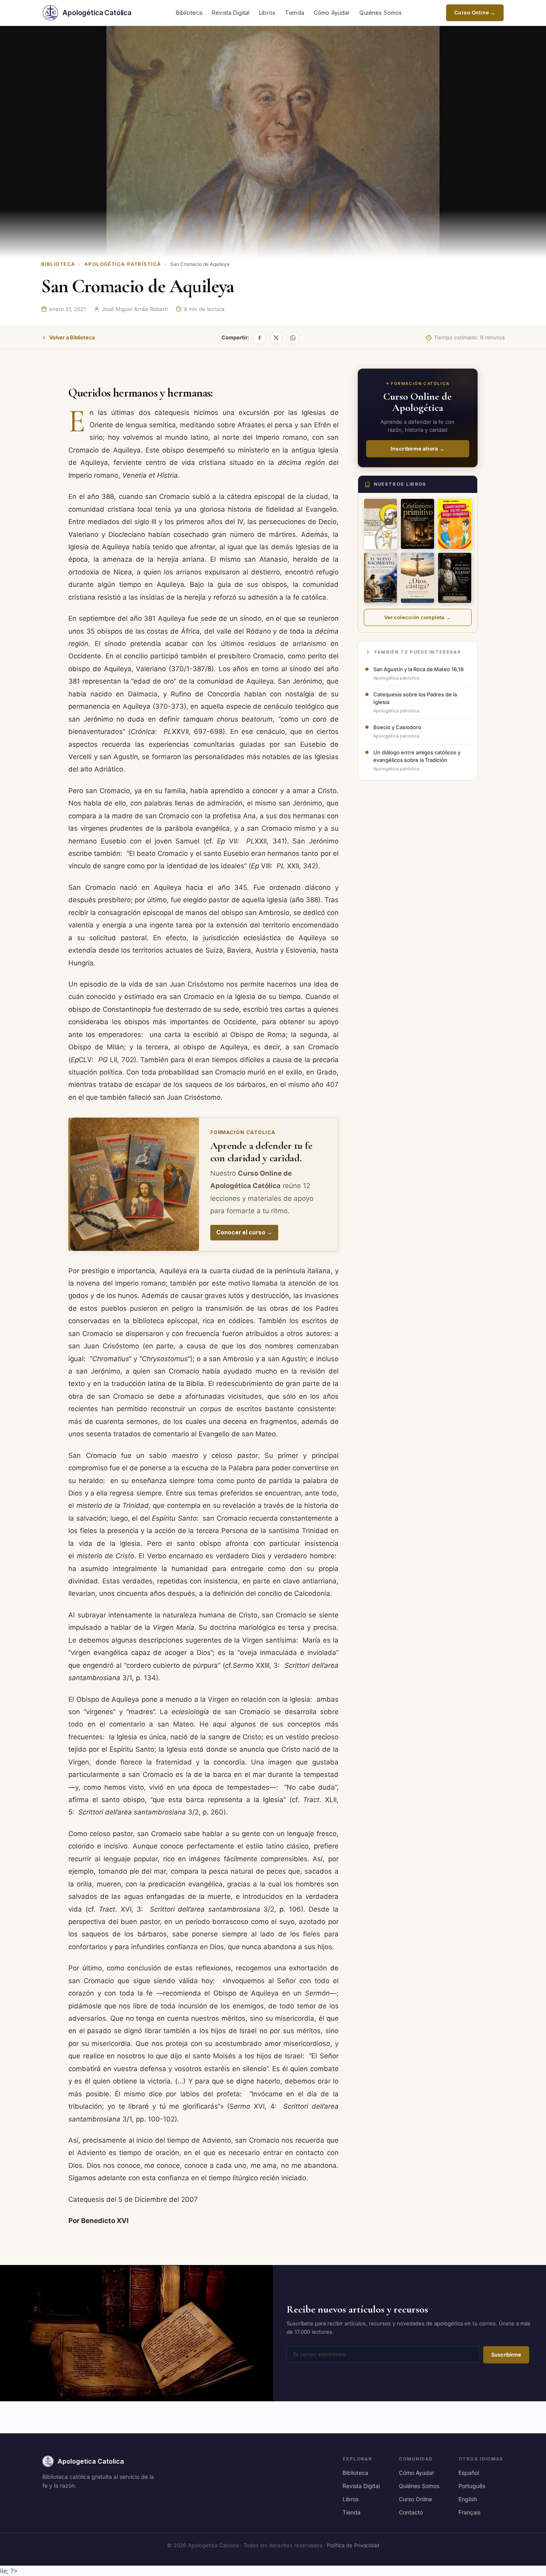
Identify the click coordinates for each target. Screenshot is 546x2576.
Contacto (411, 2512)
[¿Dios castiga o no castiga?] (417, 578)
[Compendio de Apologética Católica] (381, 524)
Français (469, 2512)
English (468, 2499)
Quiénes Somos (381, 13)
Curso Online (415, 2499)
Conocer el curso (244, 1232)
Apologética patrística (123, 264)
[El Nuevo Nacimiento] (381, 578)
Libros (267, 13)
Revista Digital (231, 13)
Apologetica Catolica (91, 2461)
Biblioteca (189, 13)
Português (472, 2486)
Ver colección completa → (417, 617)
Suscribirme (506, 2355)
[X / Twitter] (276, 338)
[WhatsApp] (293, 338)
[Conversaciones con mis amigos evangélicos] (455, 524)
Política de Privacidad (353, 2545)
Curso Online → (475, 12)
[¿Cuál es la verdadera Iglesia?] (455, 578)
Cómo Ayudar (332, 13)
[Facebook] (259, 338)
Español (469, 2473)
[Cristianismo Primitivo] (417, 524)
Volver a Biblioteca (72, 337)
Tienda (295, 13)
